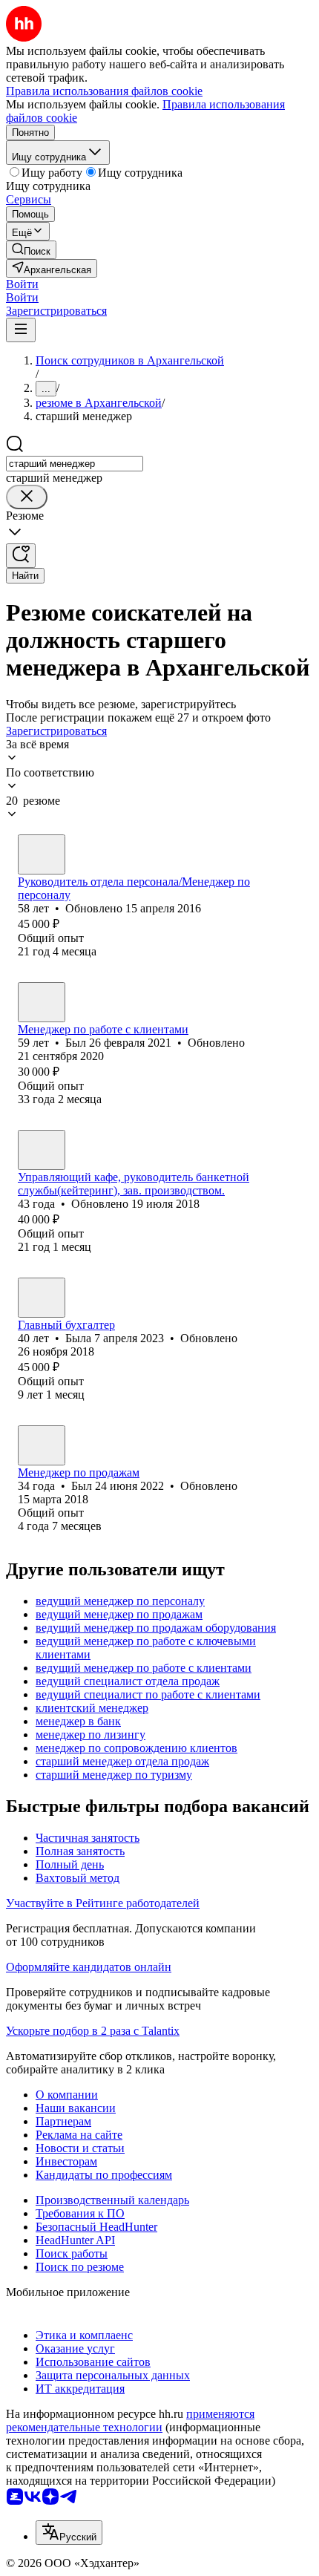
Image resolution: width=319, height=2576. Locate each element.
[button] (22, 284)
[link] (31, 250)
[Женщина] (42, 1298)
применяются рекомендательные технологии (130, 2420)
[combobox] (75, 464)
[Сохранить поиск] (21, 556)
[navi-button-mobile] (21, 330)
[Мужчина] (42, 854)
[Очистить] (27, 497)
